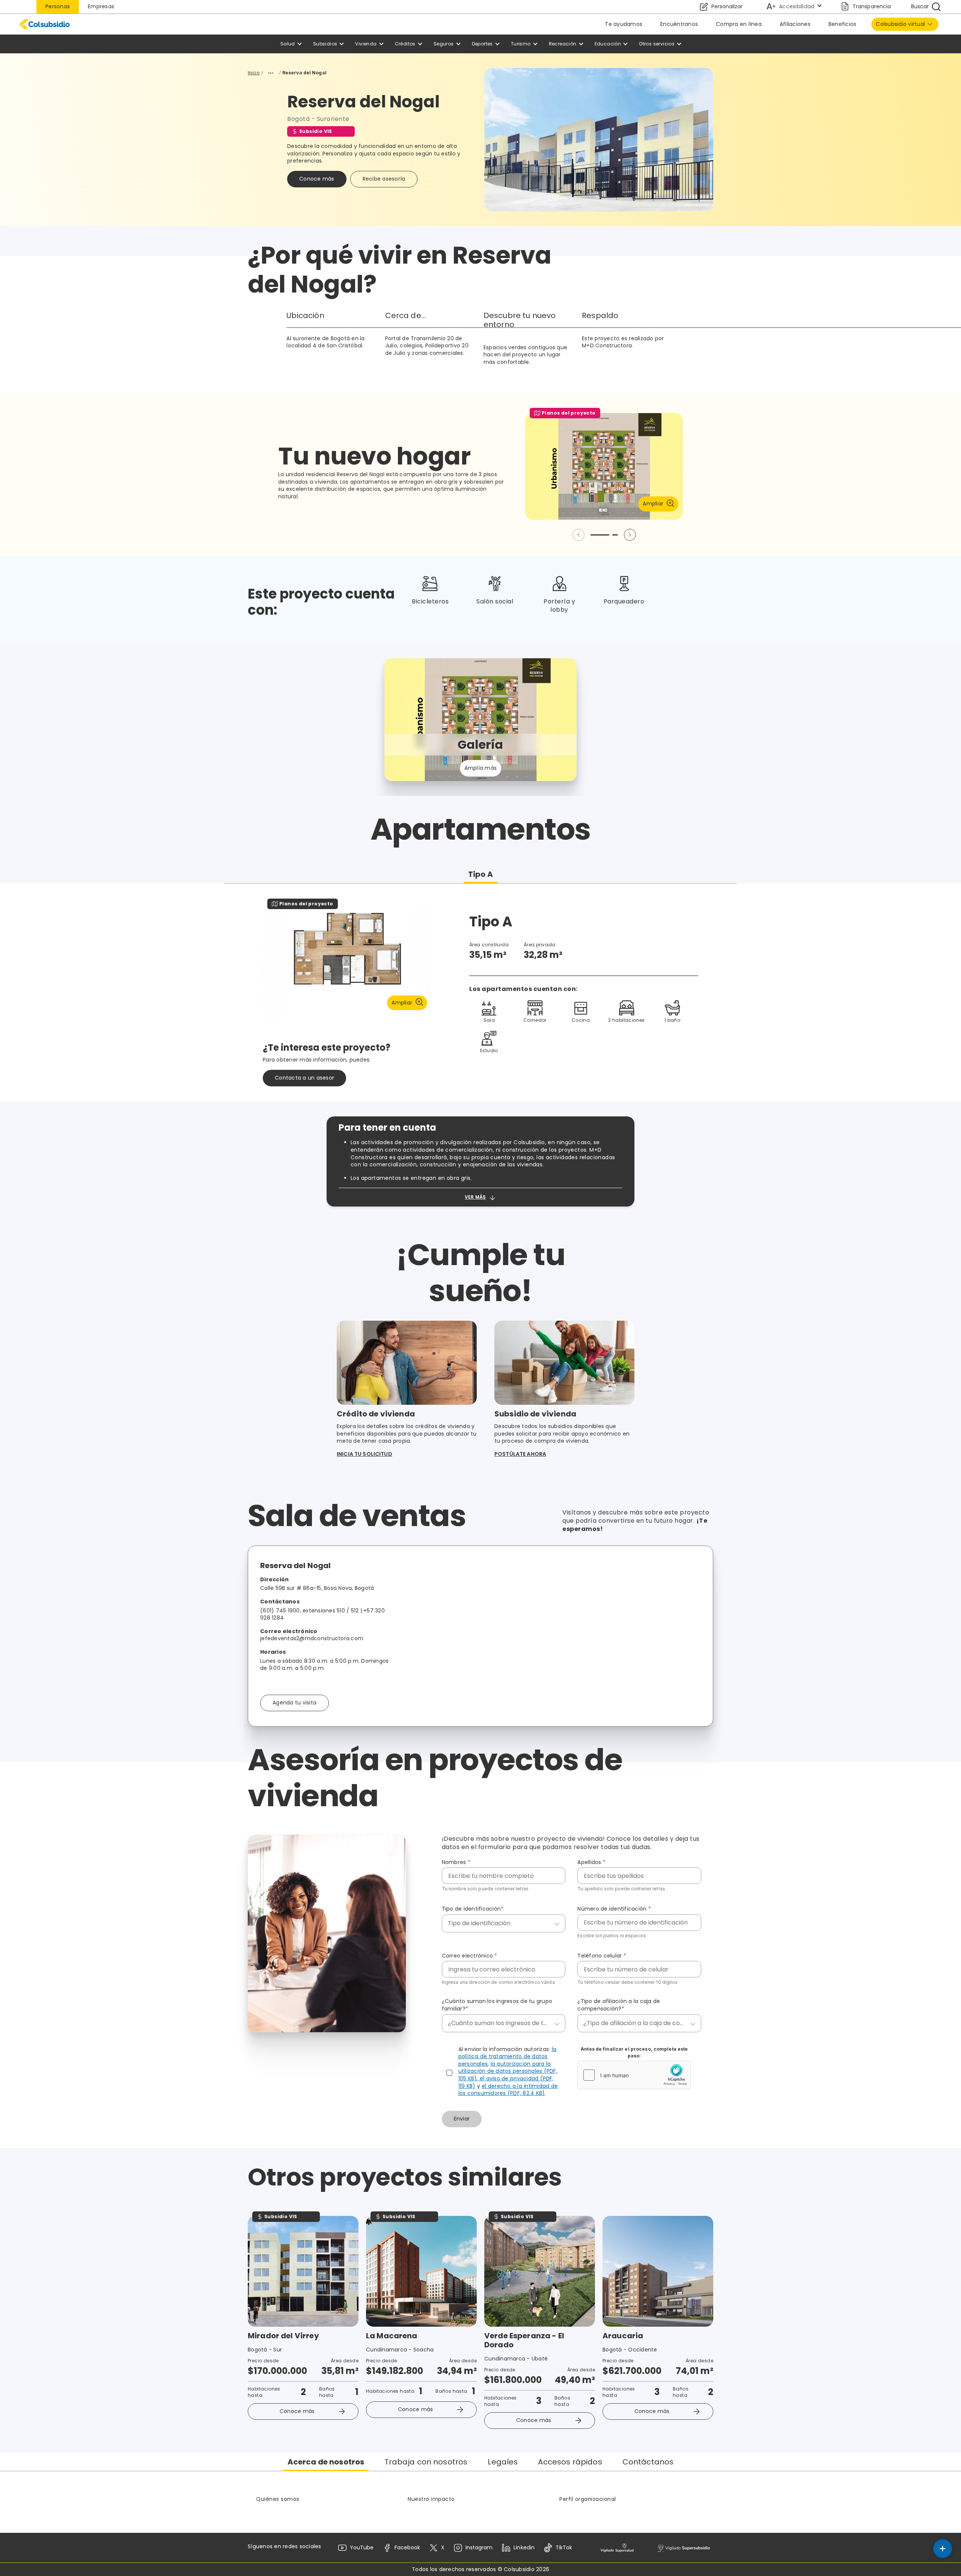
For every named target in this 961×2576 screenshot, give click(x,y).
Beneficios (843, 24)
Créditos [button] (405, 44)
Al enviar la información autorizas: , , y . (508, 2072)
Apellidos (591, 1862)
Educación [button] (608, 44)
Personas (58, 6)
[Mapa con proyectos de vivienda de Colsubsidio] (559, 1636)
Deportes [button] (482, 44)
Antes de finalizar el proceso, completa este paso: (634, 2052)
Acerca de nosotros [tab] (326, 2462)
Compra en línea (739, 24)
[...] (271, 73)
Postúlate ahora (520, 1454)
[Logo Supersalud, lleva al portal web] (617, 2548)
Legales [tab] (503, 2462)
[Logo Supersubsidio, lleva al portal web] (684, 2548)
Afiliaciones (795, 24)
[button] (630, 535)
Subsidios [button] (325, 44)
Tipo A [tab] (480, 874)
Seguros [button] (444, 44)
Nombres (456, 1862)
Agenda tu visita (294, 1703)
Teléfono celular (602, 1956)
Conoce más (317, 179)
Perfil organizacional (588, 2499)
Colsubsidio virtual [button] (900, 24)
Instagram (479, 2547)
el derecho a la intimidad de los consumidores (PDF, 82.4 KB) (508, 2090)
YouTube (362, 2547)
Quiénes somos (278, 2499)
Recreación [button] (563, 44)
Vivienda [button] (366, 44)
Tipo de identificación (473, 1909)
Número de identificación (614, 1909)
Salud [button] (288, 44)
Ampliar (653, 504)
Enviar (462, 2119)
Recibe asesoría (384, 179)
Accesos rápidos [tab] (570, 2462)
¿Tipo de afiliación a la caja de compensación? (619, 2005)
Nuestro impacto (431, 2499)
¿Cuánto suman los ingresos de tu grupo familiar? (497, 2005)
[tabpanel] (480, 992)
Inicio (254, 73)
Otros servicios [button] (657, 44)
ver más (475, 1197)
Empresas (101, 6)
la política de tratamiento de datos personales (508, 2056)
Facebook (407, 2547)
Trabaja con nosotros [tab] (426, 2462)
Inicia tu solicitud (365, 1454)
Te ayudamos (624, 24)
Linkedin (524, 2547)
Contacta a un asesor (304, 1078)
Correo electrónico (470, 1956)
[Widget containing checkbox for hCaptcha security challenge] (634, 2075)
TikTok (564, 2547)
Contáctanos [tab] (648, 2462)
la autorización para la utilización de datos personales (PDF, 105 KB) (508, 2071)
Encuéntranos (679, 24)
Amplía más (481, 768)
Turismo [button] (521, 44)
